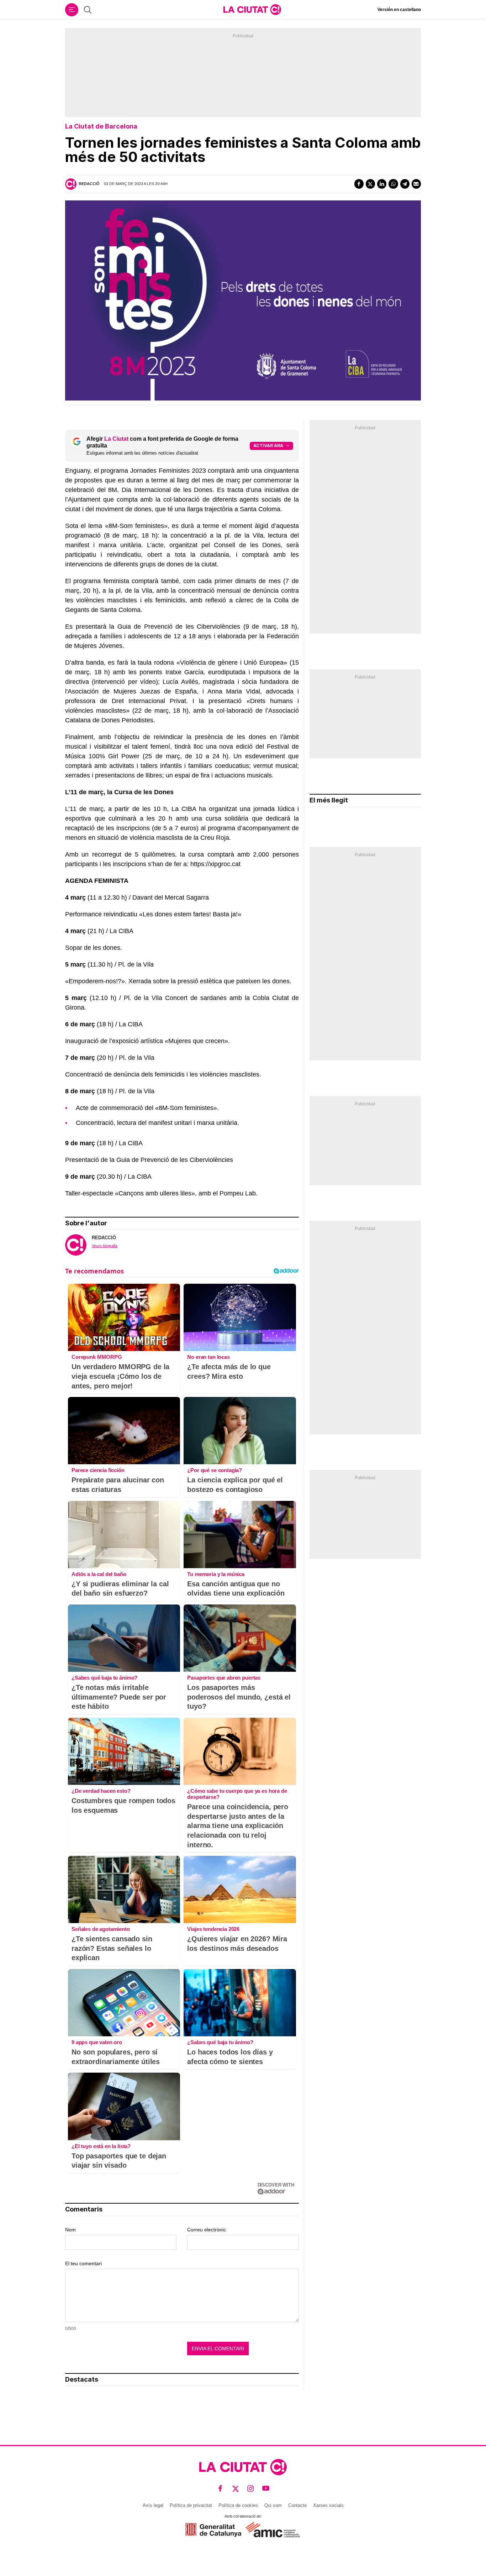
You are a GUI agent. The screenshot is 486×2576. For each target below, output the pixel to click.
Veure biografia (105, 1246)
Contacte (297, 2505)
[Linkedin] (382, 184)
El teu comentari (83, 2263)
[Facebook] (359, 184)
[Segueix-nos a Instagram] (251, 2488)
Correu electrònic (207, 2230)
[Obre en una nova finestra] (213, 2530)
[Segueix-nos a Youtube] (266, 2488)
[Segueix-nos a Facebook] (220, 2488)
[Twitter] (370, 184)
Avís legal (153, 2505)
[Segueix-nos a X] (236, 2488)
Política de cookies (238, 2505)
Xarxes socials (328, 2505)
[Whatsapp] (393, 184)
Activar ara (268, 446)
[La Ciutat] (252, 10)
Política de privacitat (191, 2505)
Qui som (273, 2505)
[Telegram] (405, 184)
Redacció (89, 184)
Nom (70, 2230)
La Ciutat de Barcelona (101, 126)
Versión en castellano (399, 10)
